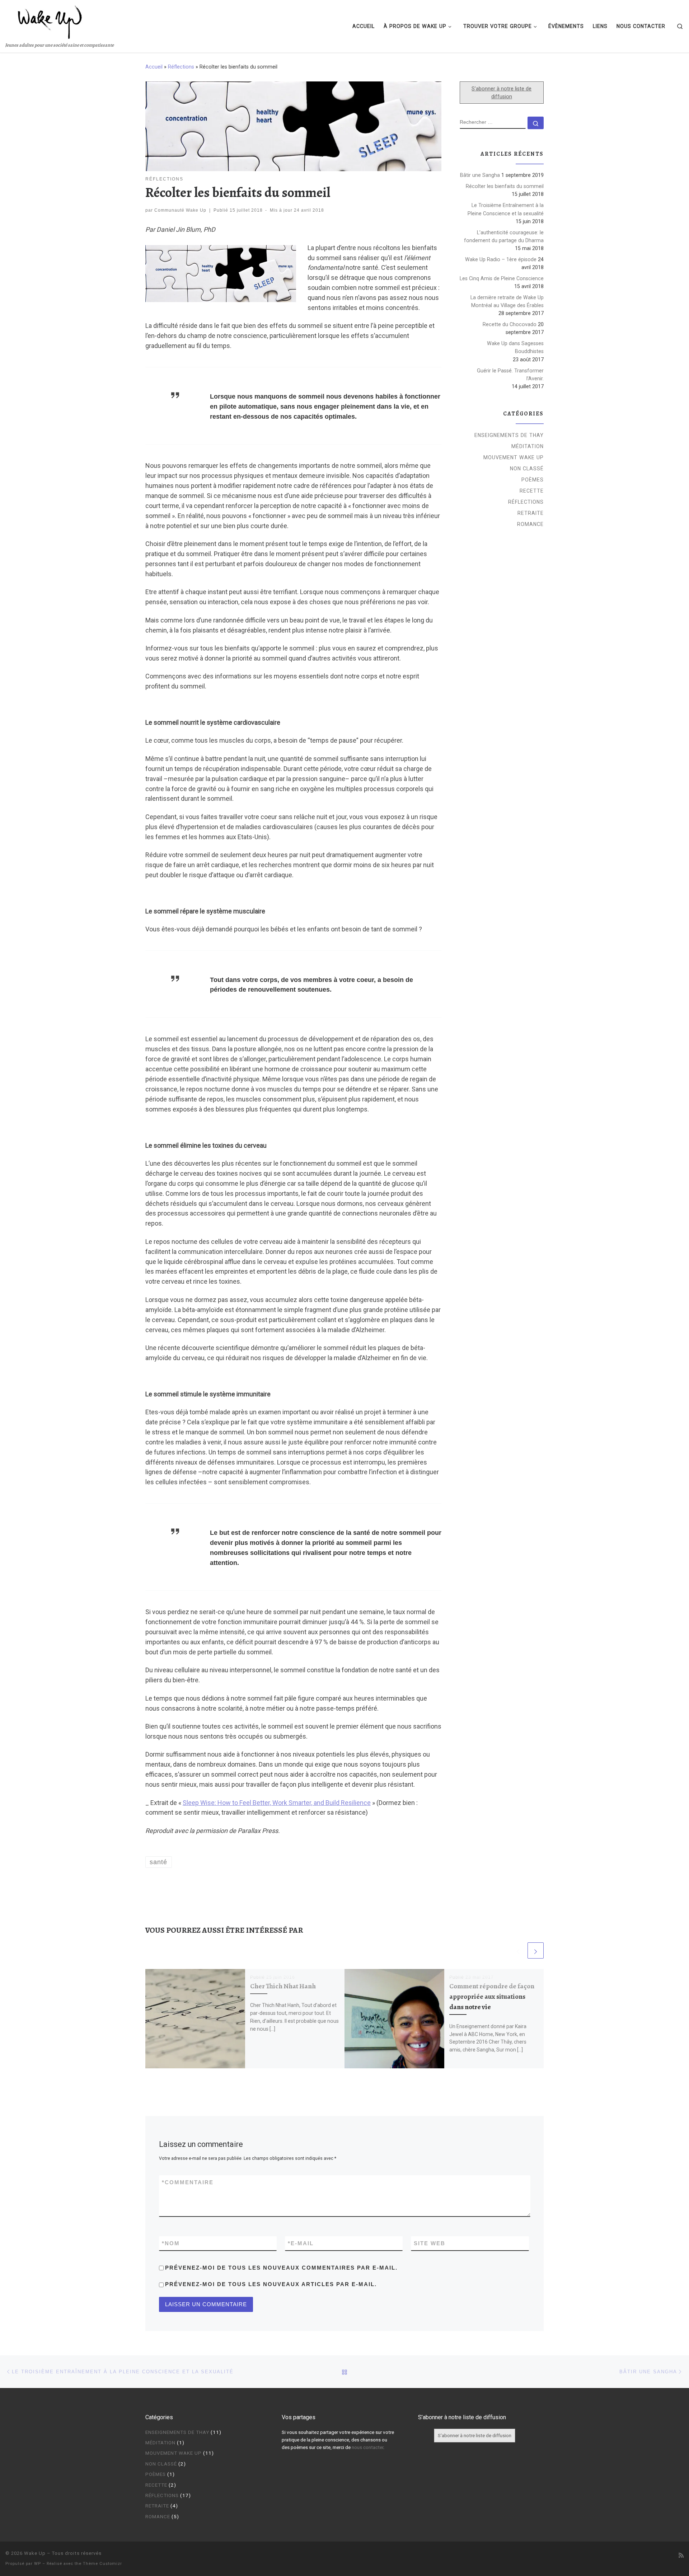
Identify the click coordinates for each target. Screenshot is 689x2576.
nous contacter (367, 2447)
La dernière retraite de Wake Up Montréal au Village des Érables (507, 301)
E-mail (301, 2243)
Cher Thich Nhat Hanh (283, 1986)
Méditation (528, 446)
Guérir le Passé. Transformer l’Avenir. (510, 375)
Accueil (154, 67)
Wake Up (35, 2553)
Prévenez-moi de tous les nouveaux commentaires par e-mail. (281, 2268)
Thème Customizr (102, 2564)
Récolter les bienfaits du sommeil (505, 186)
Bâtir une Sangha (480, 175)
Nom (171, 2243)
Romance (530, 524)
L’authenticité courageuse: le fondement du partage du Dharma (504, 236)
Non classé (527, 469)
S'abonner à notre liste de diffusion (501, 93)
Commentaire (188, 2182)
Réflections (181, 67)
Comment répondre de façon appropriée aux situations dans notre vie (492, 1996)
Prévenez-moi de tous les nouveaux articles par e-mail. (271, 2284)
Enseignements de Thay (509, 435)
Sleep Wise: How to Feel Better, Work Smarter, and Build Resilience (277, 1803)
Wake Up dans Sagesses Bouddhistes (515, 347)
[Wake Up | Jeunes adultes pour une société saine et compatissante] (50, 20)
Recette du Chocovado (510, 324)
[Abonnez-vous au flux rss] (681, 2555)
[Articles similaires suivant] (536, 1950)
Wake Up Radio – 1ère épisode (501, 259)
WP (38, 2564)
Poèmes (533, 480)
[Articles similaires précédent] (518, 1950)
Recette (532, 491)
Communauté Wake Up (180, 210)
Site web (430, 2243)
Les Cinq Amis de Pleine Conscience (502, 278)
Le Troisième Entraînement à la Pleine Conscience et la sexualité (506, 209)
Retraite (531, 513)
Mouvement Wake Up (514, 457)
